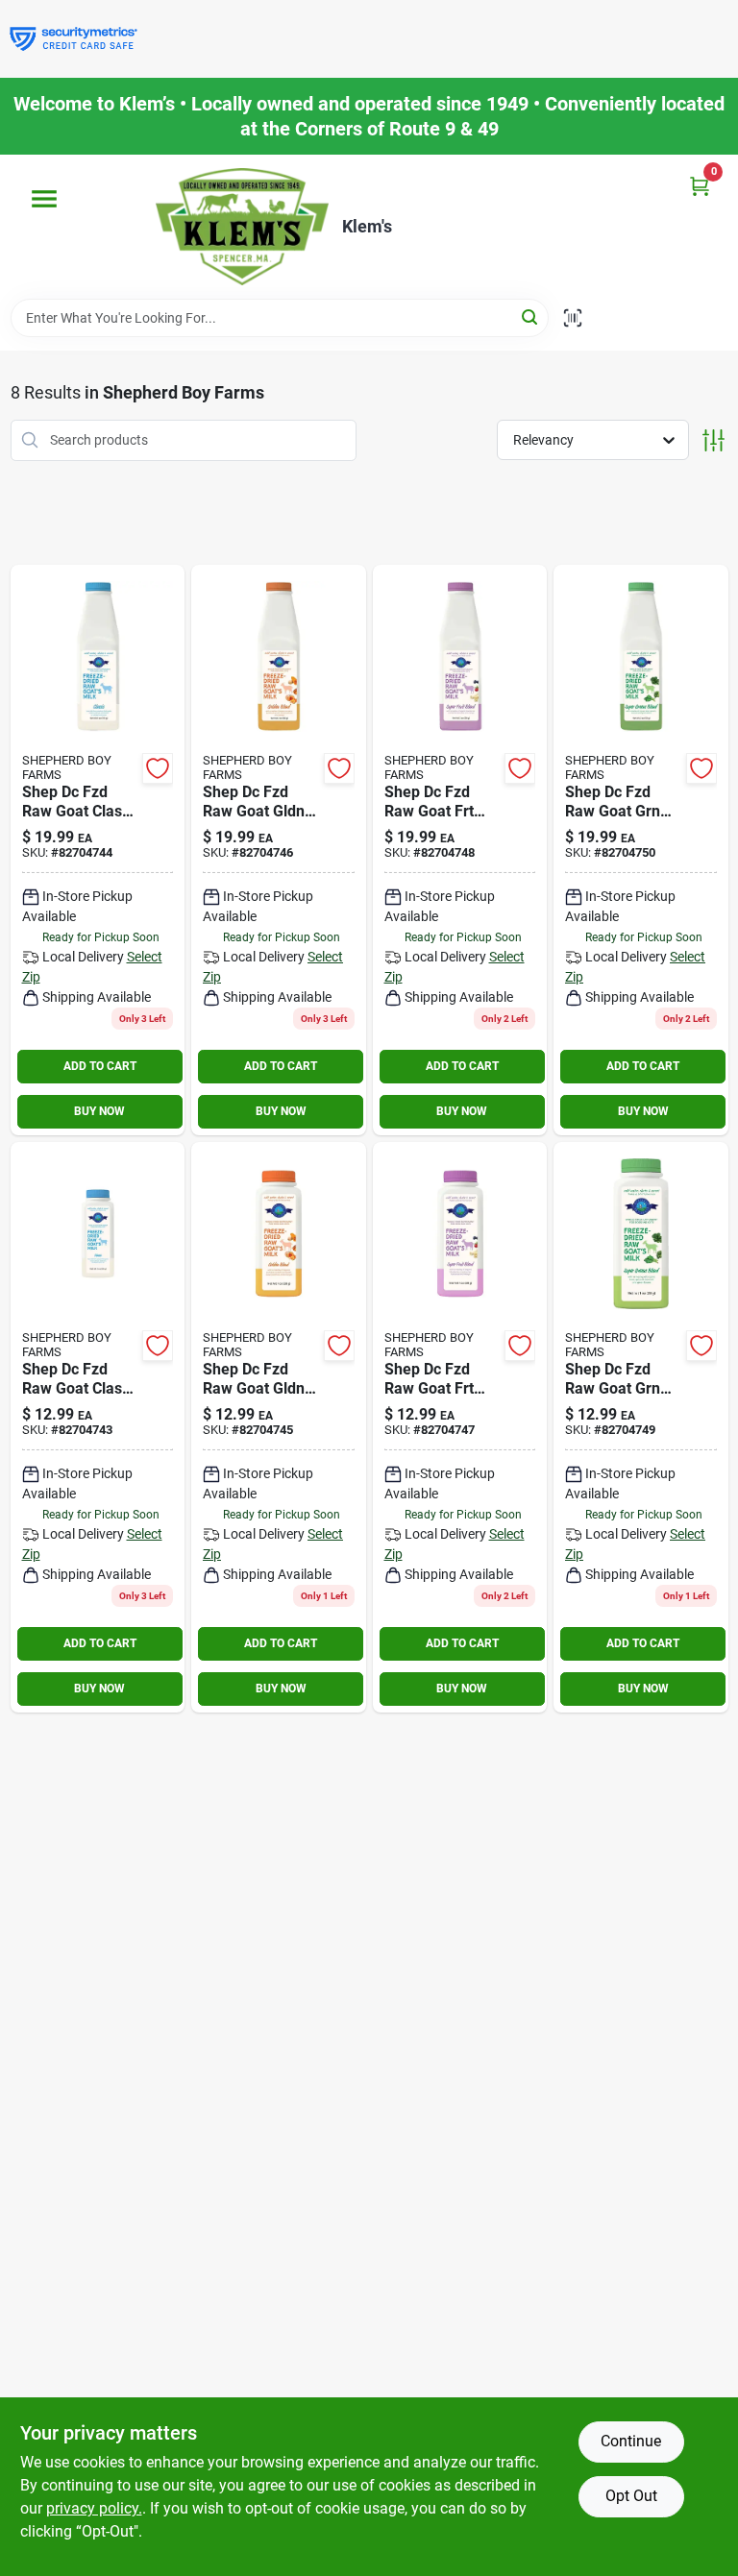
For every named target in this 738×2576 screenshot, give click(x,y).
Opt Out (631, 2496)
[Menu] (44, 199)
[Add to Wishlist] (158, 768)
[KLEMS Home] (242, 227)
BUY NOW (99, 1111)
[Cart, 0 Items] (700, 186)
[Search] (531, 316)
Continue (631, 2441)
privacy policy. (94, 2508)
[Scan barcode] (573, 318)
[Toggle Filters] (713, 440)
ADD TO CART (100, 1066)
